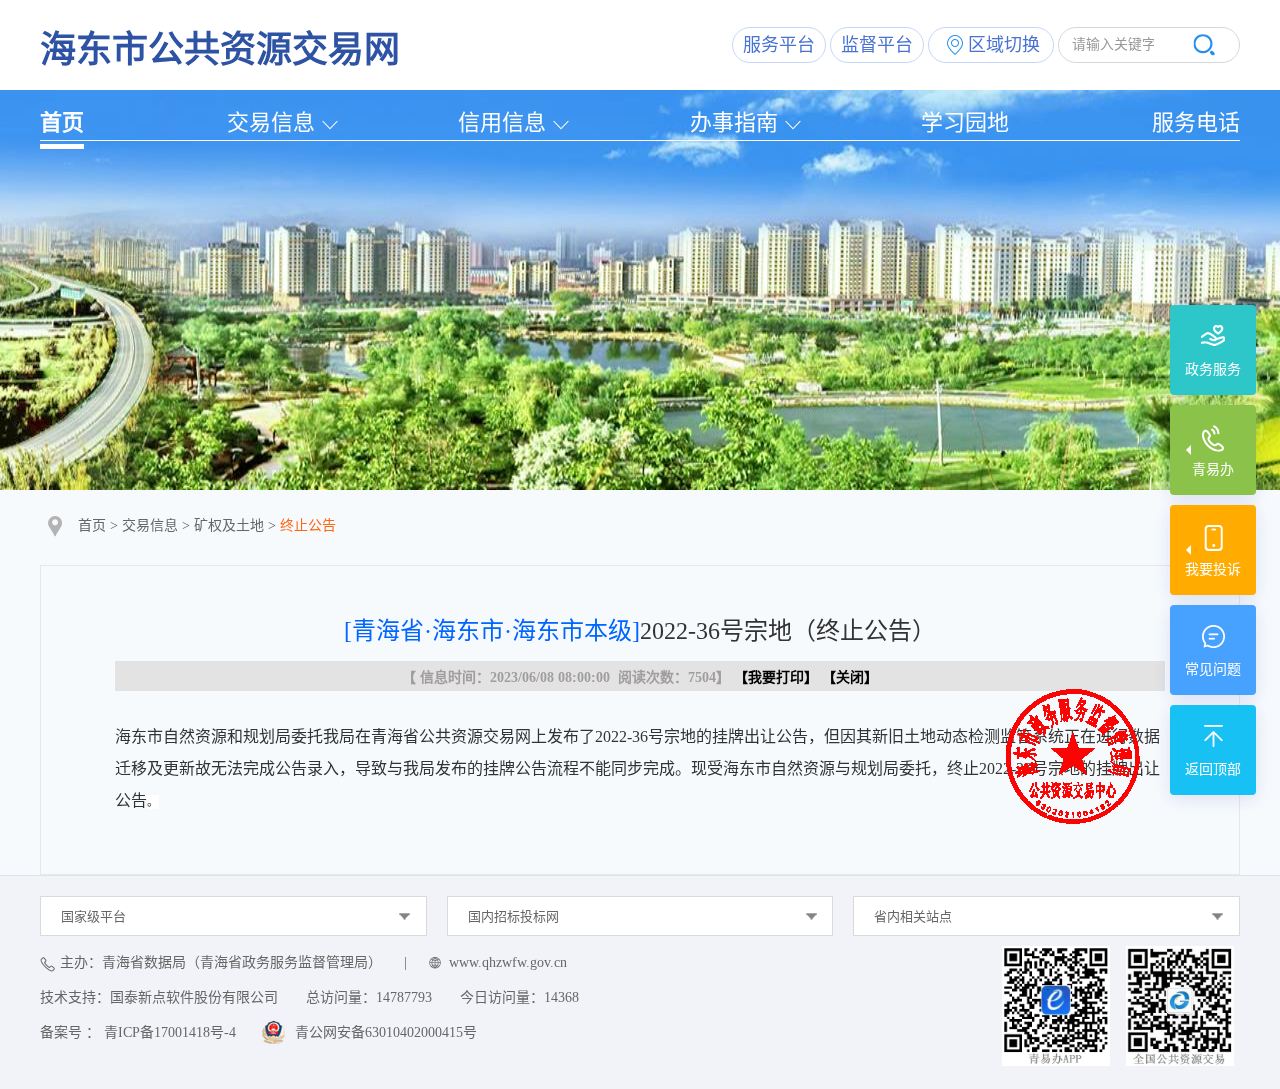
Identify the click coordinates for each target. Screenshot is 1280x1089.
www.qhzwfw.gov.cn (508, 962)
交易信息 (271, 122)
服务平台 (779, 45)
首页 (62, 122)
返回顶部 (1213, 769)
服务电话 (1196, 122)
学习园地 (965, 122)
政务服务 (1213, 369)
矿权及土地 (229, 525)
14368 (561, 997)
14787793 (404, 997)
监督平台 (877, 45)
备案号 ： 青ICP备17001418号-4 (138, 1032)
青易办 (1213, 469)
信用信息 (502, 122)
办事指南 (734, 122)
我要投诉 (1213, 569)
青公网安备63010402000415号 (386, 1032)
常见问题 (1213, 669)
